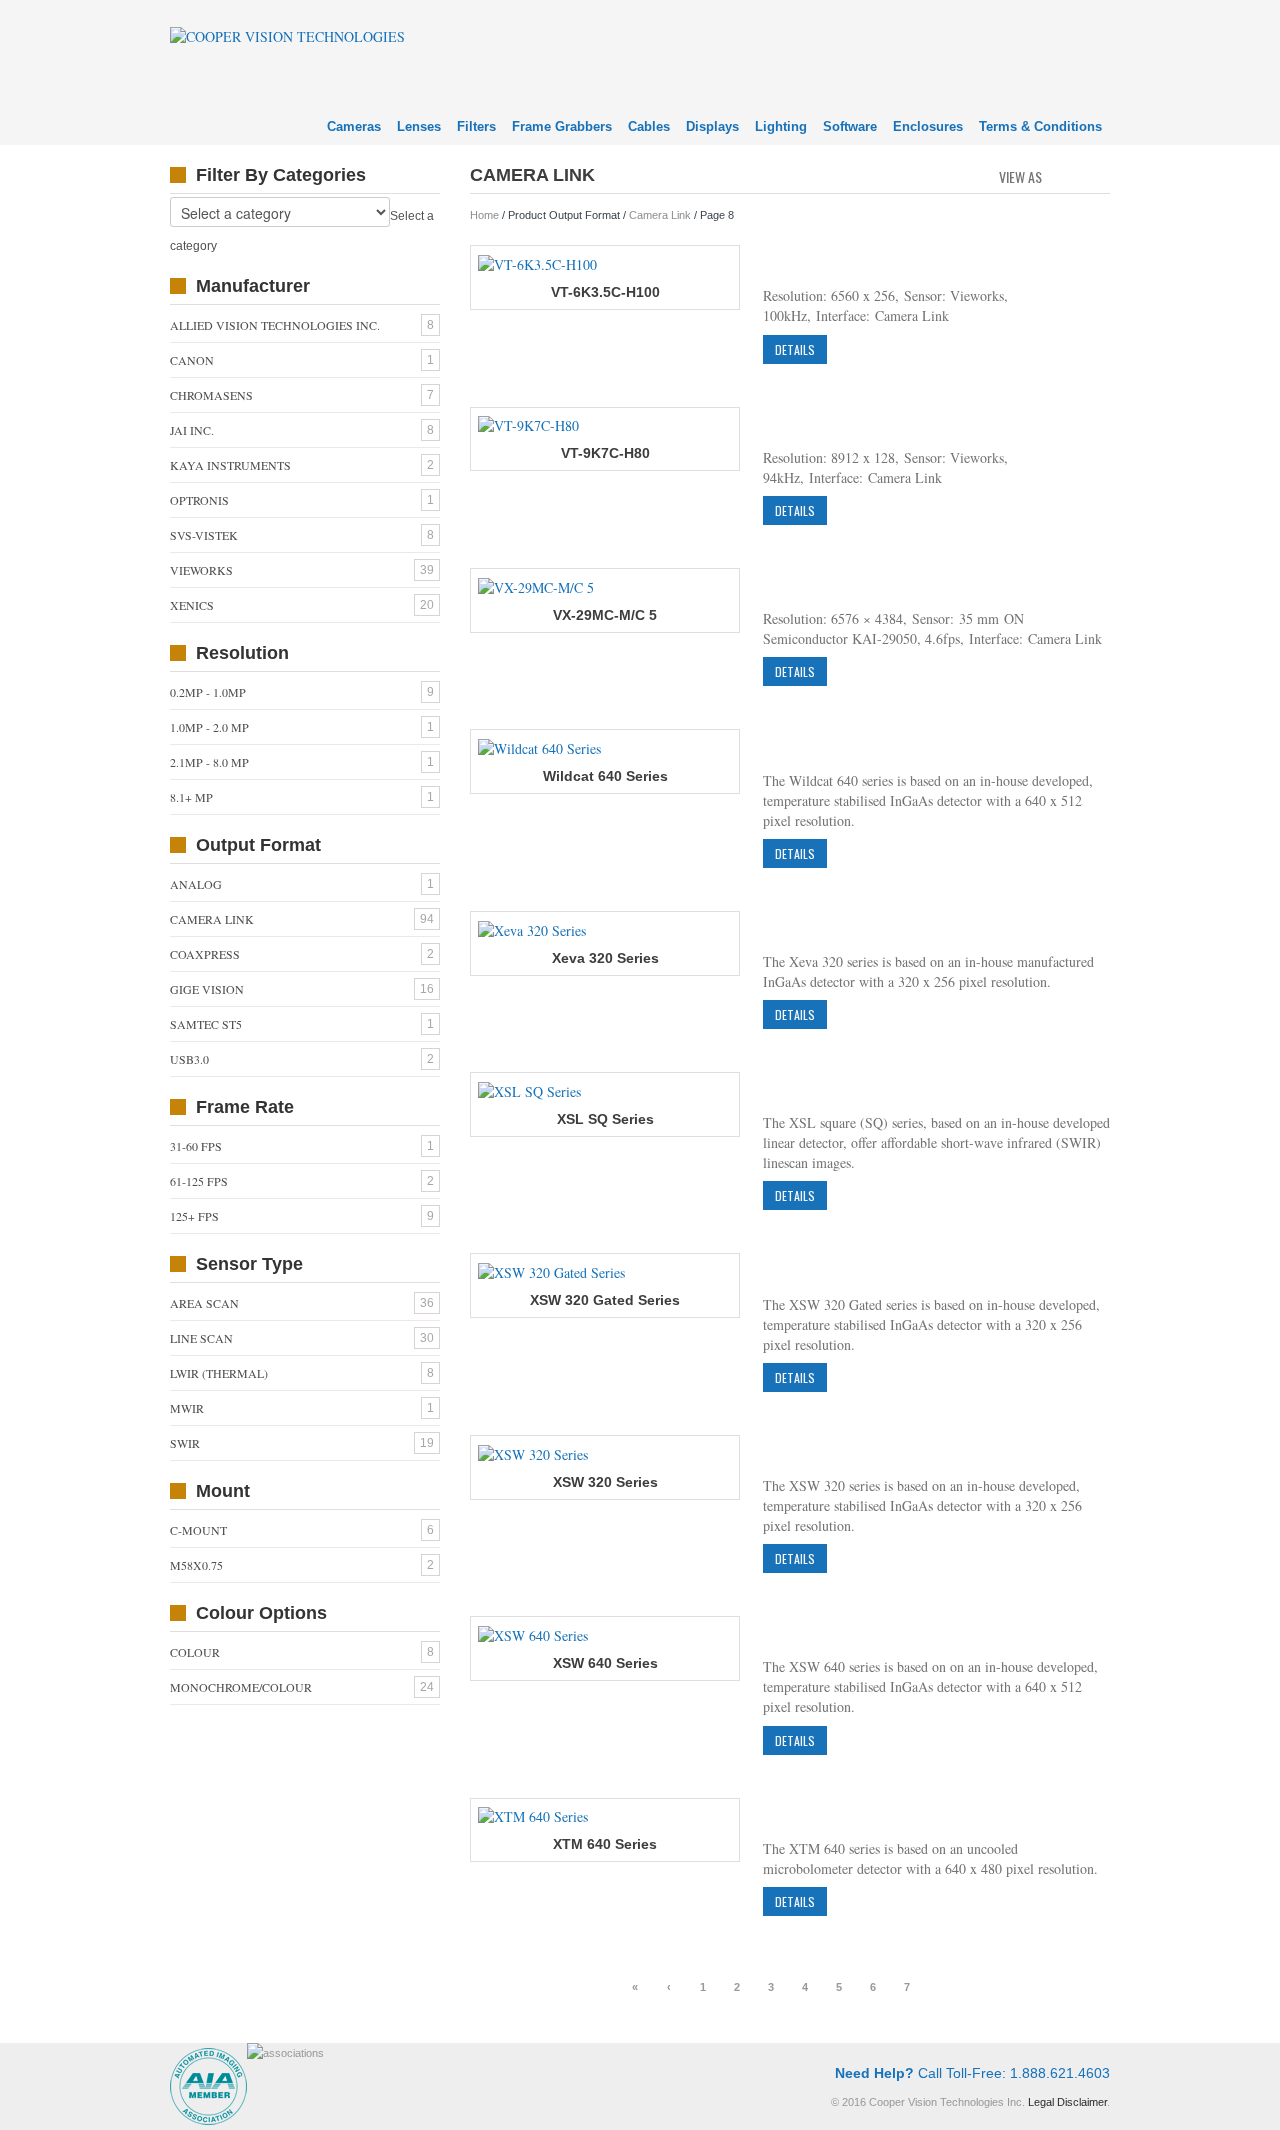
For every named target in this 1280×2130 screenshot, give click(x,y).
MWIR (187, 1408)
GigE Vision (207, 989)
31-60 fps (196, 1146)
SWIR (185, 1443)
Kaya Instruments (230, 465)
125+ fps (194, 1216)
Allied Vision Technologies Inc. (275, 325)
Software (850, 126)
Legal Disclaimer (1067, 2102)
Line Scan (201, 1338)
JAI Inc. (192, 430)
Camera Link (660, 215)
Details (795, 349)
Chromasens (211, 395)
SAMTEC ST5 (206, 1024)
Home (484, 215)
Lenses (419, 126)
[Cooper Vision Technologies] (287, 34)
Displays (712, 126)
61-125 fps (199, 1181)
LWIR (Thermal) (219, 1373)
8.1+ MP (191, 797)
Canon (192, 360)
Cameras (354, 126)
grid (1062, 175)
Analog (196, 884)
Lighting (781, 126)
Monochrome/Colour (241, 1687)
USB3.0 (189, 1059)
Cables (649, 126)
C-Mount (198, 1530)
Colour (195, 1652)
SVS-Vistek (204, 535)
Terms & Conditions (1040, 126)
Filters (476, 126)
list (1096, 175)
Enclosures (928, 126)
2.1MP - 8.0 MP (209, 762)
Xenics (192, 605)
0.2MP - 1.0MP (208, 692)
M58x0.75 (196, 1565)
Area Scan (204, 1303)
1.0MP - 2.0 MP (209, 727)
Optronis (199, 500)
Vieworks (201, 570)
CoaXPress (205, 954)
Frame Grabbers (562, 126)
